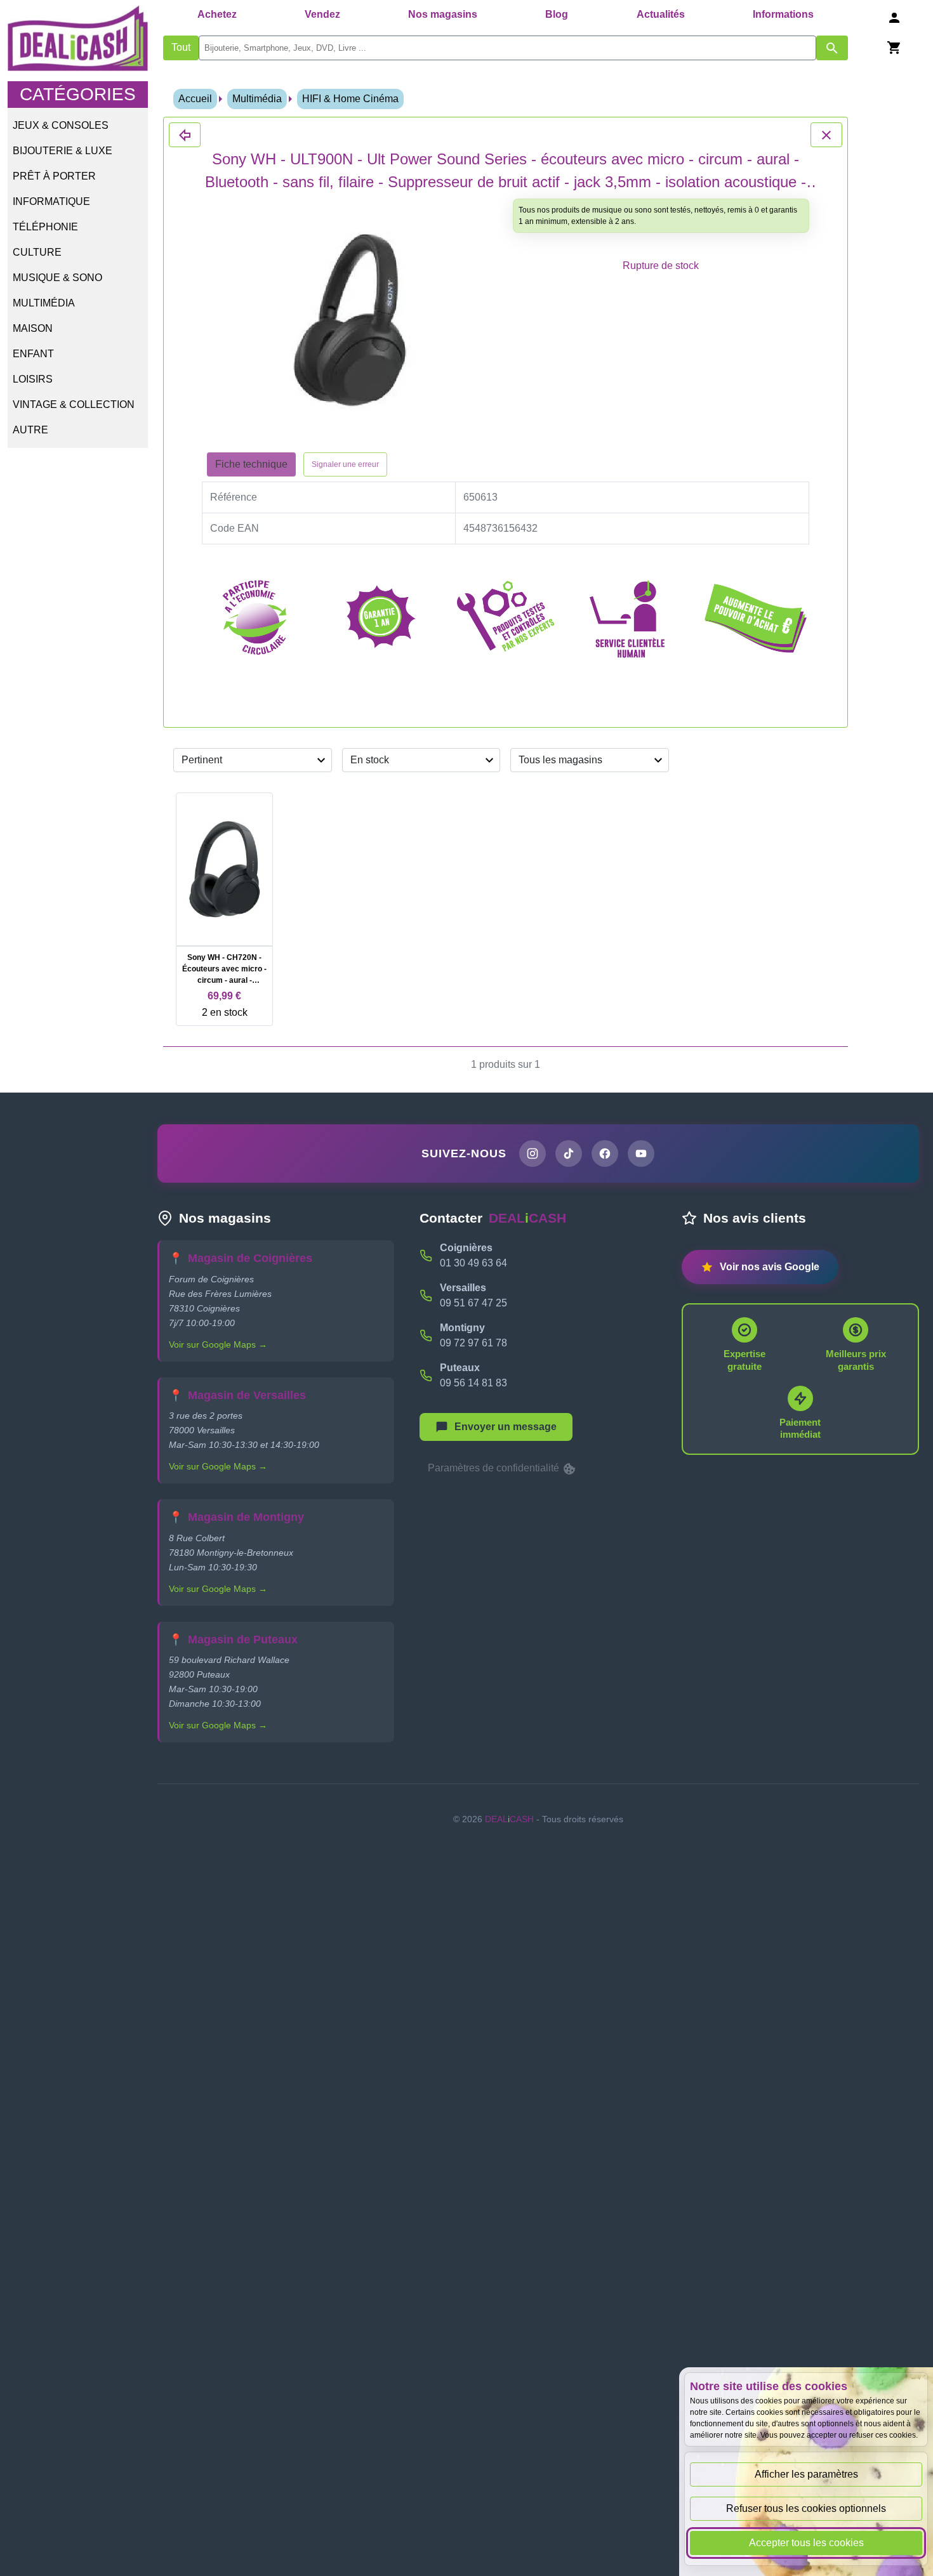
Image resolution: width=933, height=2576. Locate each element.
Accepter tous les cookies (806, 2543)
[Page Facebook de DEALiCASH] (605, 1153)
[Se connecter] (894, 17)
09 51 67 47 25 (473, 1303)
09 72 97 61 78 (473, 1343)
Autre (30, 430)
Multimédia (44, 303)
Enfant (33, 354)
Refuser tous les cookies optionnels (806, 2508)
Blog (557, 14)
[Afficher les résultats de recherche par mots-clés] (832, 48)
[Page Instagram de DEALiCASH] (533, 1153)
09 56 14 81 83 (473, 1383)
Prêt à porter (54, 176)
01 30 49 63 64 (473, 1263)
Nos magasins (443, 14)
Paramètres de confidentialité (495, 1468)
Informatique (51, 201)
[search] (507, 48)
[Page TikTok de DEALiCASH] (569, 1153)
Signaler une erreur (345, 464)
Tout (181, 47)
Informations (783, 14)
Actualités (661, 14)
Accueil (195, 99)
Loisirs (33, 379)
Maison (33, 328)
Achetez (217, 14)
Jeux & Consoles (61, 125)
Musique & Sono (57, 278)
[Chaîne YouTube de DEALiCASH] (641, 1153)
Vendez (322, 14)
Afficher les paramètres (806, 2474)
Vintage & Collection (74, 404)
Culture (37, 252)
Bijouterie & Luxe (63, 151)
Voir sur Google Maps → (218, 1344)
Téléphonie (45, 227)
